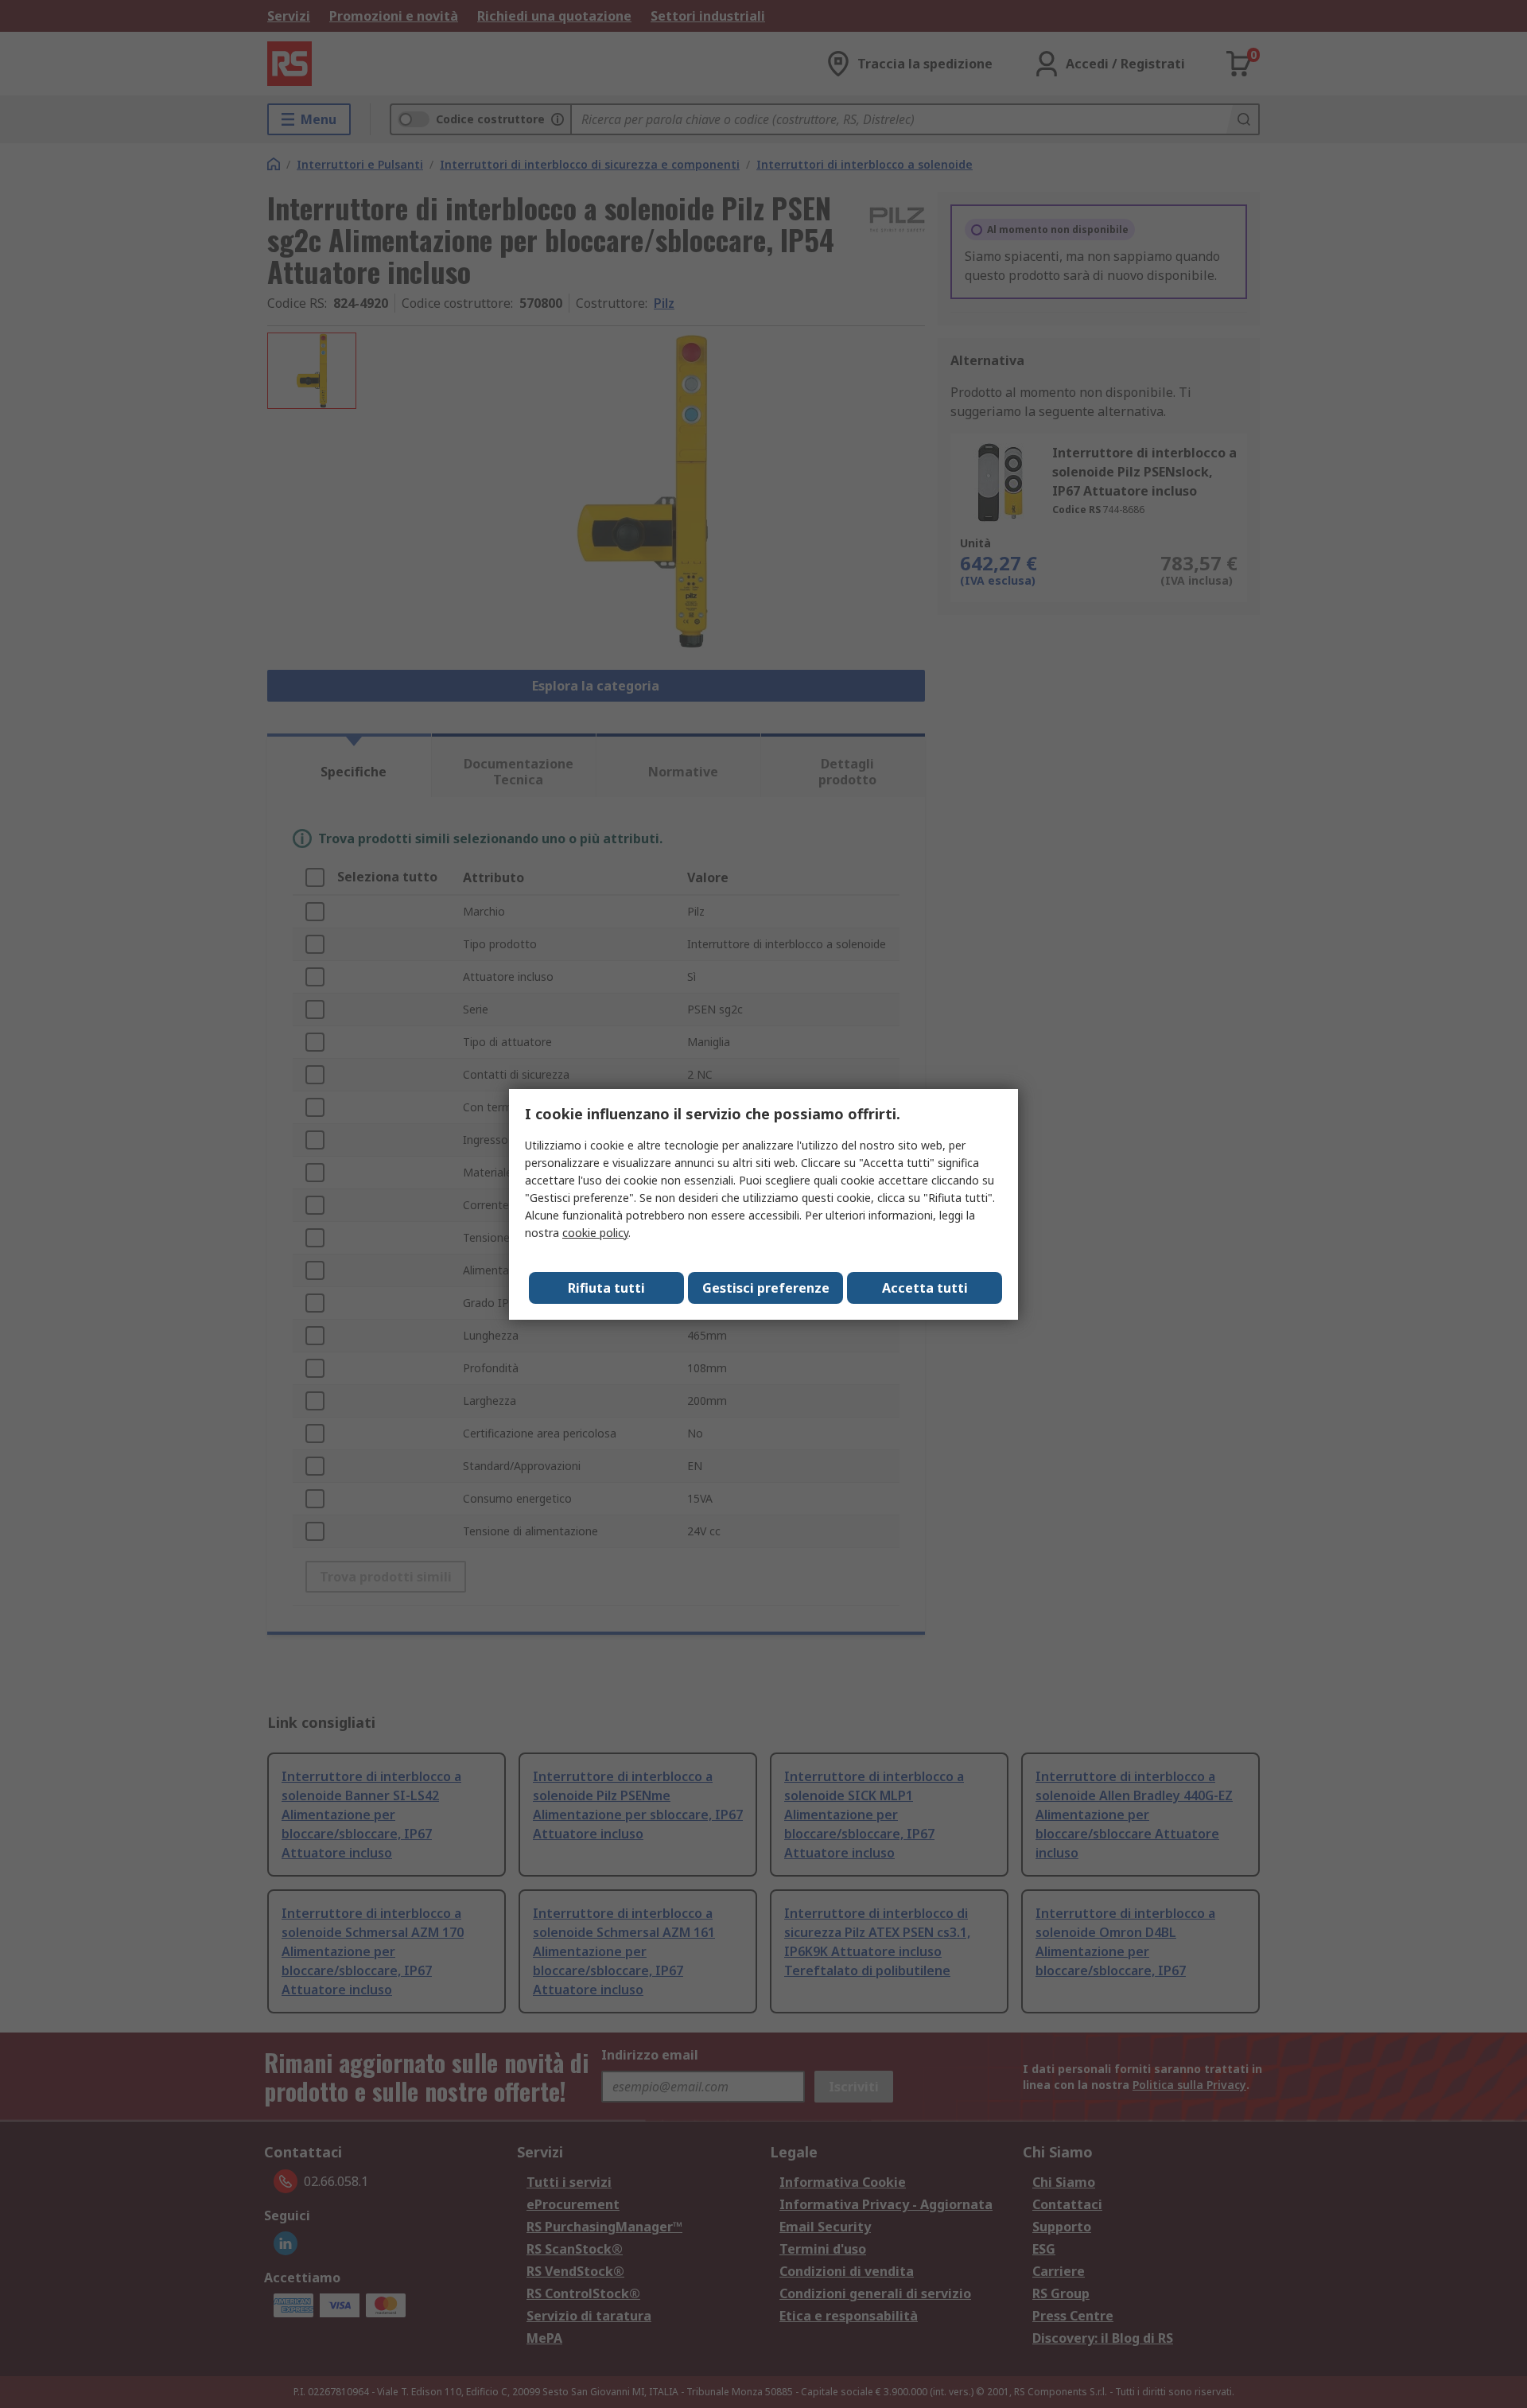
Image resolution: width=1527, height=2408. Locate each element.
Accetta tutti (925, 1288)
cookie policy (595, 1233)
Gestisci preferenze (766, 1288)
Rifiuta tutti (606, 1288)
